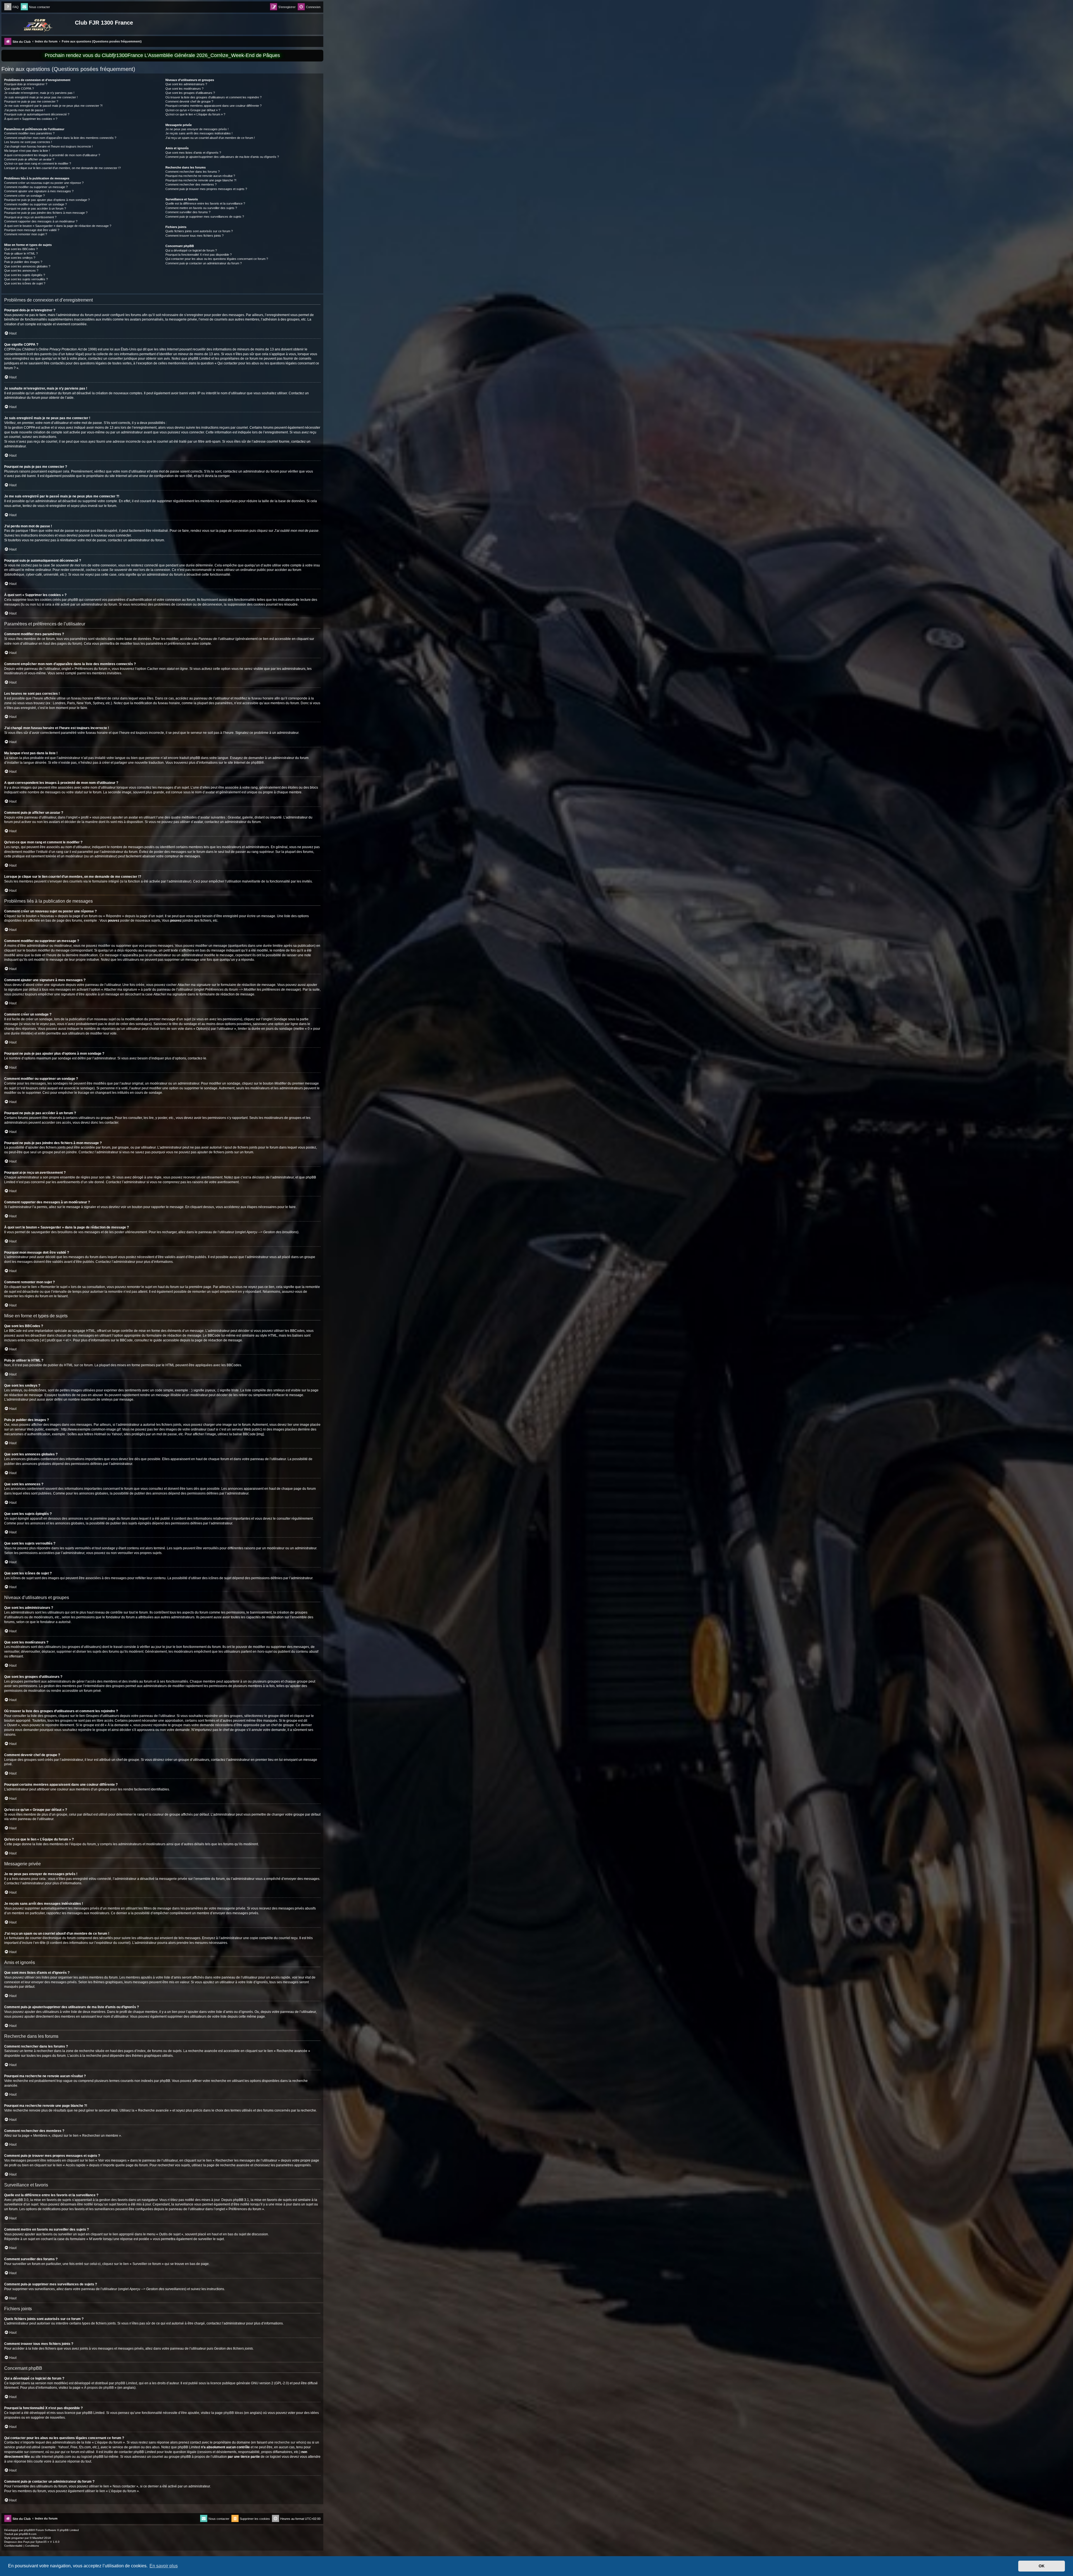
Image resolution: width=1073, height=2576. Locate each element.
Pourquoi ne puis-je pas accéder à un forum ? (35, 208)
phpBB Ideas (233, 2413)
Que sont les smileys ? (20, 258)
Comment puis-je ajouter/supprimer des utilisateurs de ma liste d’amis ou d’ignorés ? (222, 157)
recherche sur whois (290, 2442)
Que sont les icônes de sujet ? (25, 283)
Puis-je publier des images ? (23, 262)
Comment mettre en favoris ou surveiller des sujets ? (201, 208)
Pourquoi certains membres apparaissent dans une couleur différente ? (213, 106)
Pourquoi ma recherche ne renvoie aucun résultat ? (200, 176)
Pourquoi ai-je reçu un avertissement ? (30, 217)
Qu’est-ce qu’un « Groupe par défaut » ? (193, 110)
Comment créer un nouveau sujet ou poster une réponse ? (44, 183)
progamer (18, 2538)
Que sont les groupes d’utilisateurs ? (190, 93)
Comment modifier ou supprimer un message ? (36, 187)
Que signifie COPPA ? (19, 89)
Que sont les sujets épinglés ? (25, 275)
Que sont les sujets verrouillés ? (26, 279)
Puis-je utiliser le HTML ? (21, 253)
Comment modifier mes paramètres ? (29, 133)
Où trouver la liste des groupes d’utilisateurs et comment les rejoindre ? (213, 97)
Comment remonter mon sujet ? (26, 234)
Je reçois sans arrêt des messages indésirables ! (199, 133)
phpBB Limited (126, 2383)
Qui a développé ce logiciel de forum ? (191, 250)
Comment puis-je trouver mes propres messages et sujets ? (206, 189)
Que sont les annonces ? (21, 271)
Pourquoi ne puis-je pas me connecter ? (31, 101)
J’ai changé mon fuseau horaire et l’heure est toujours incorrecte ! (48, 146)
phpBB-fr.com (28, 2534)
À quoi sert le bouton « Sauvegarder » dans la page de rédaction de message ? (58, 226)
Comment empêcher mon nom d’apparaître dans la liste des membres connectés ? (60, 138)
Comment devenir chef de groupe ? (189, 101)
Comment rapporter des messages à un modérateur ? (41, 221)
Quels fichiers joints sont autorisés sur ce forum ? (199, 231)
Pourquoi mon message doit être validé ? (32, 230)
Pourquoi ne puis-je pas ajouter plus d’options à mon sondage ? (47, 200)
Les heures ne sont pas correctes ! (28, 142)
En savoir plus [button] (164, 2566)
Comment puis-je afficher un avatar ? (29, 159)
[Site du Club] (39, 24)
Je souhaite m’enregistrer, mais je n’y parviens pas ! (39, 93)
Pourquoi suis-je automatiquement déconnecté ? (37, 114)
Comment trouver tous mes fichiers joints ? (194, 236)
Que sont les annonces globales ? (27, 266)
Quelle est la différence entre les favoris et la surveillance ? (205, 203)
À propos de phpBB (99, 2388)
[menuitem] (11, 7)
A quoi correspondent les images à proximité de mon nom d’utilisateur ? (52, 155)
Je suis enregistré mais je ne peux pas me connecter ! (41, 97)
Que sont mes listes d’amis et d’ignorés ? (193, 153)
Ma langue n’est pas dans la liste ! (27, 151)
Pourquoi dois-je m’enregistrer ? (26, 84)
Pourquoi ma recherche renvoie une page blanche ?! (201, 180)
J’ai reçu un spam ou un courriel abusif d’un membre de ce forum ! (210, 138)
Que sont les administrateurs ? (186, 84)
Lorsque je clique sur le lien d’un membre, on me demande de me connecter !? (62, 168)
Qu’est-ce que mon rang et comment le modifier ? (38, 163)
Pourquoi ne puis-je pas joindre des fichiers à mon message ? (46, 213)
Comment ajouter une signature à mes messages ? (39, 191)
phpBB (256, 763)
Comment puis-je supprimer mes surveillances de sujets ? (205, 217)
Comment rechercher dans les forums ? (193, 172)
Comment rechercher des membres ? (191, 184)
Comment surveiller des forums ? (188, 212)
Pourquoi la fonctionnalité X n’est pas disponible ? (199, 255)
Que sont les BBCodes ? (21, 249)
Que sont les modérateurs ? (184, 89)
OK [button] (1042, 2566)
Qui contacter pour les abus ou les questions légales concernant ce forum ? (217, 259)
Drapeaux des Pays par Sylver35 (25, 2542)
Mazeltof (38, 2538)
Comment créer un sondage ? (24, 196)
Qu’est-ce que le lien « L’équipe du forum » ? (195, 114)
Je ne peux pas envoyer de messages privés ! (197, 129)
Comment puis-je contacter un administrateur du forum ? (204, 263)
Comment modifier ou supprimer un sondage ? (35, 204)
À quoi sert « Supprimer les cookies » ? (31, 119)
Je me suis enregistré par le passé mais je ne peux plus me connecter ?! (53, 106)
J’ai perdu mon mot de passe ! (25, 110)
